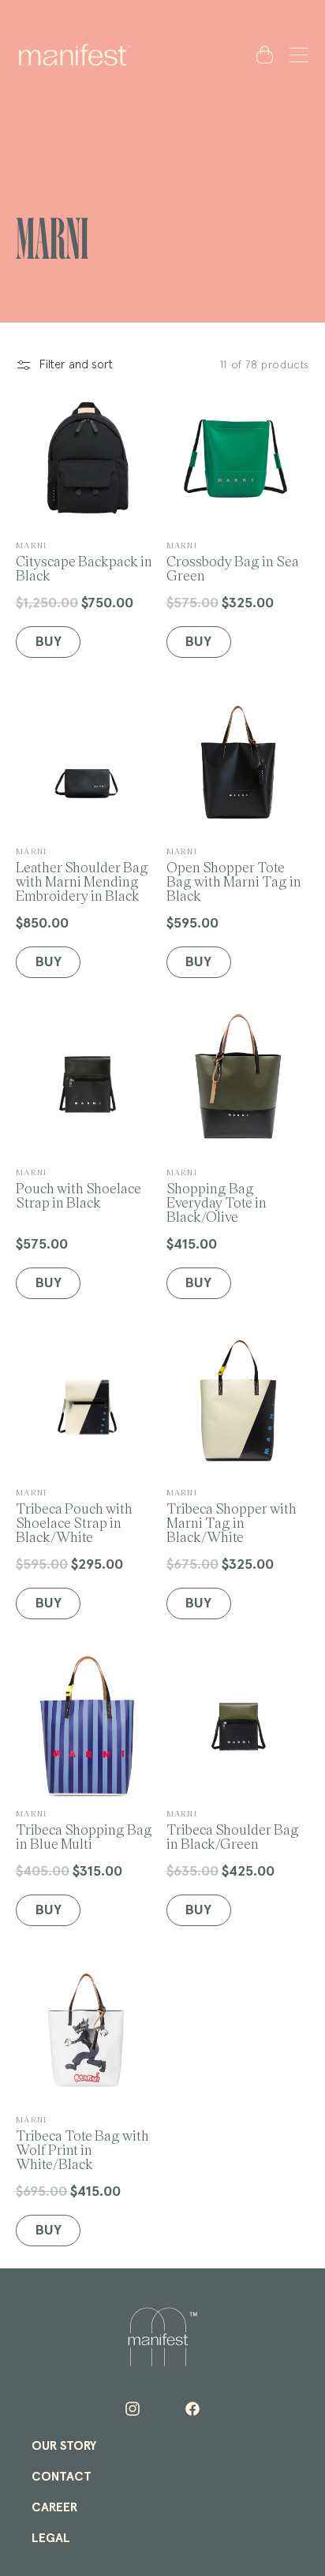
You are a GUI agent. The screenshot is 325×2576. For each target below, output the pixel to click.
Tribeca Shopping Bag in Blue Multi (84, 1829)
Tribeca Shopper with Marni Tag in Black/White (232, 1516)
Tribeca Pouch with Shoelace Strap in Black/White (74, 1516)
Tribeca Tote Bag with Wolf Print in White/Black (82, 2143)
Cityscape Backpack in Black (84, 561)
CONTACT (62, 2477)
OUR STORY (64, 2446)
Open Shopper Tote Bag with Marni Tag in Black (234, 874)
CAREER (54, 2507)
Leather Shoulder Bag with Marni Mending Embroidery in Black (82, 874)
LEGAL (51, 2538)
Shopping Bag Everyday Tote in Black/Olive (217, 1195)
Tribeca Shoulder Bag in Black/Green (233, 1829)
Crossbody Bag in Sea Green (233, 561)
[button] (296, 54)
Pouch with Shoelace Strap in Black (78, 1188)
